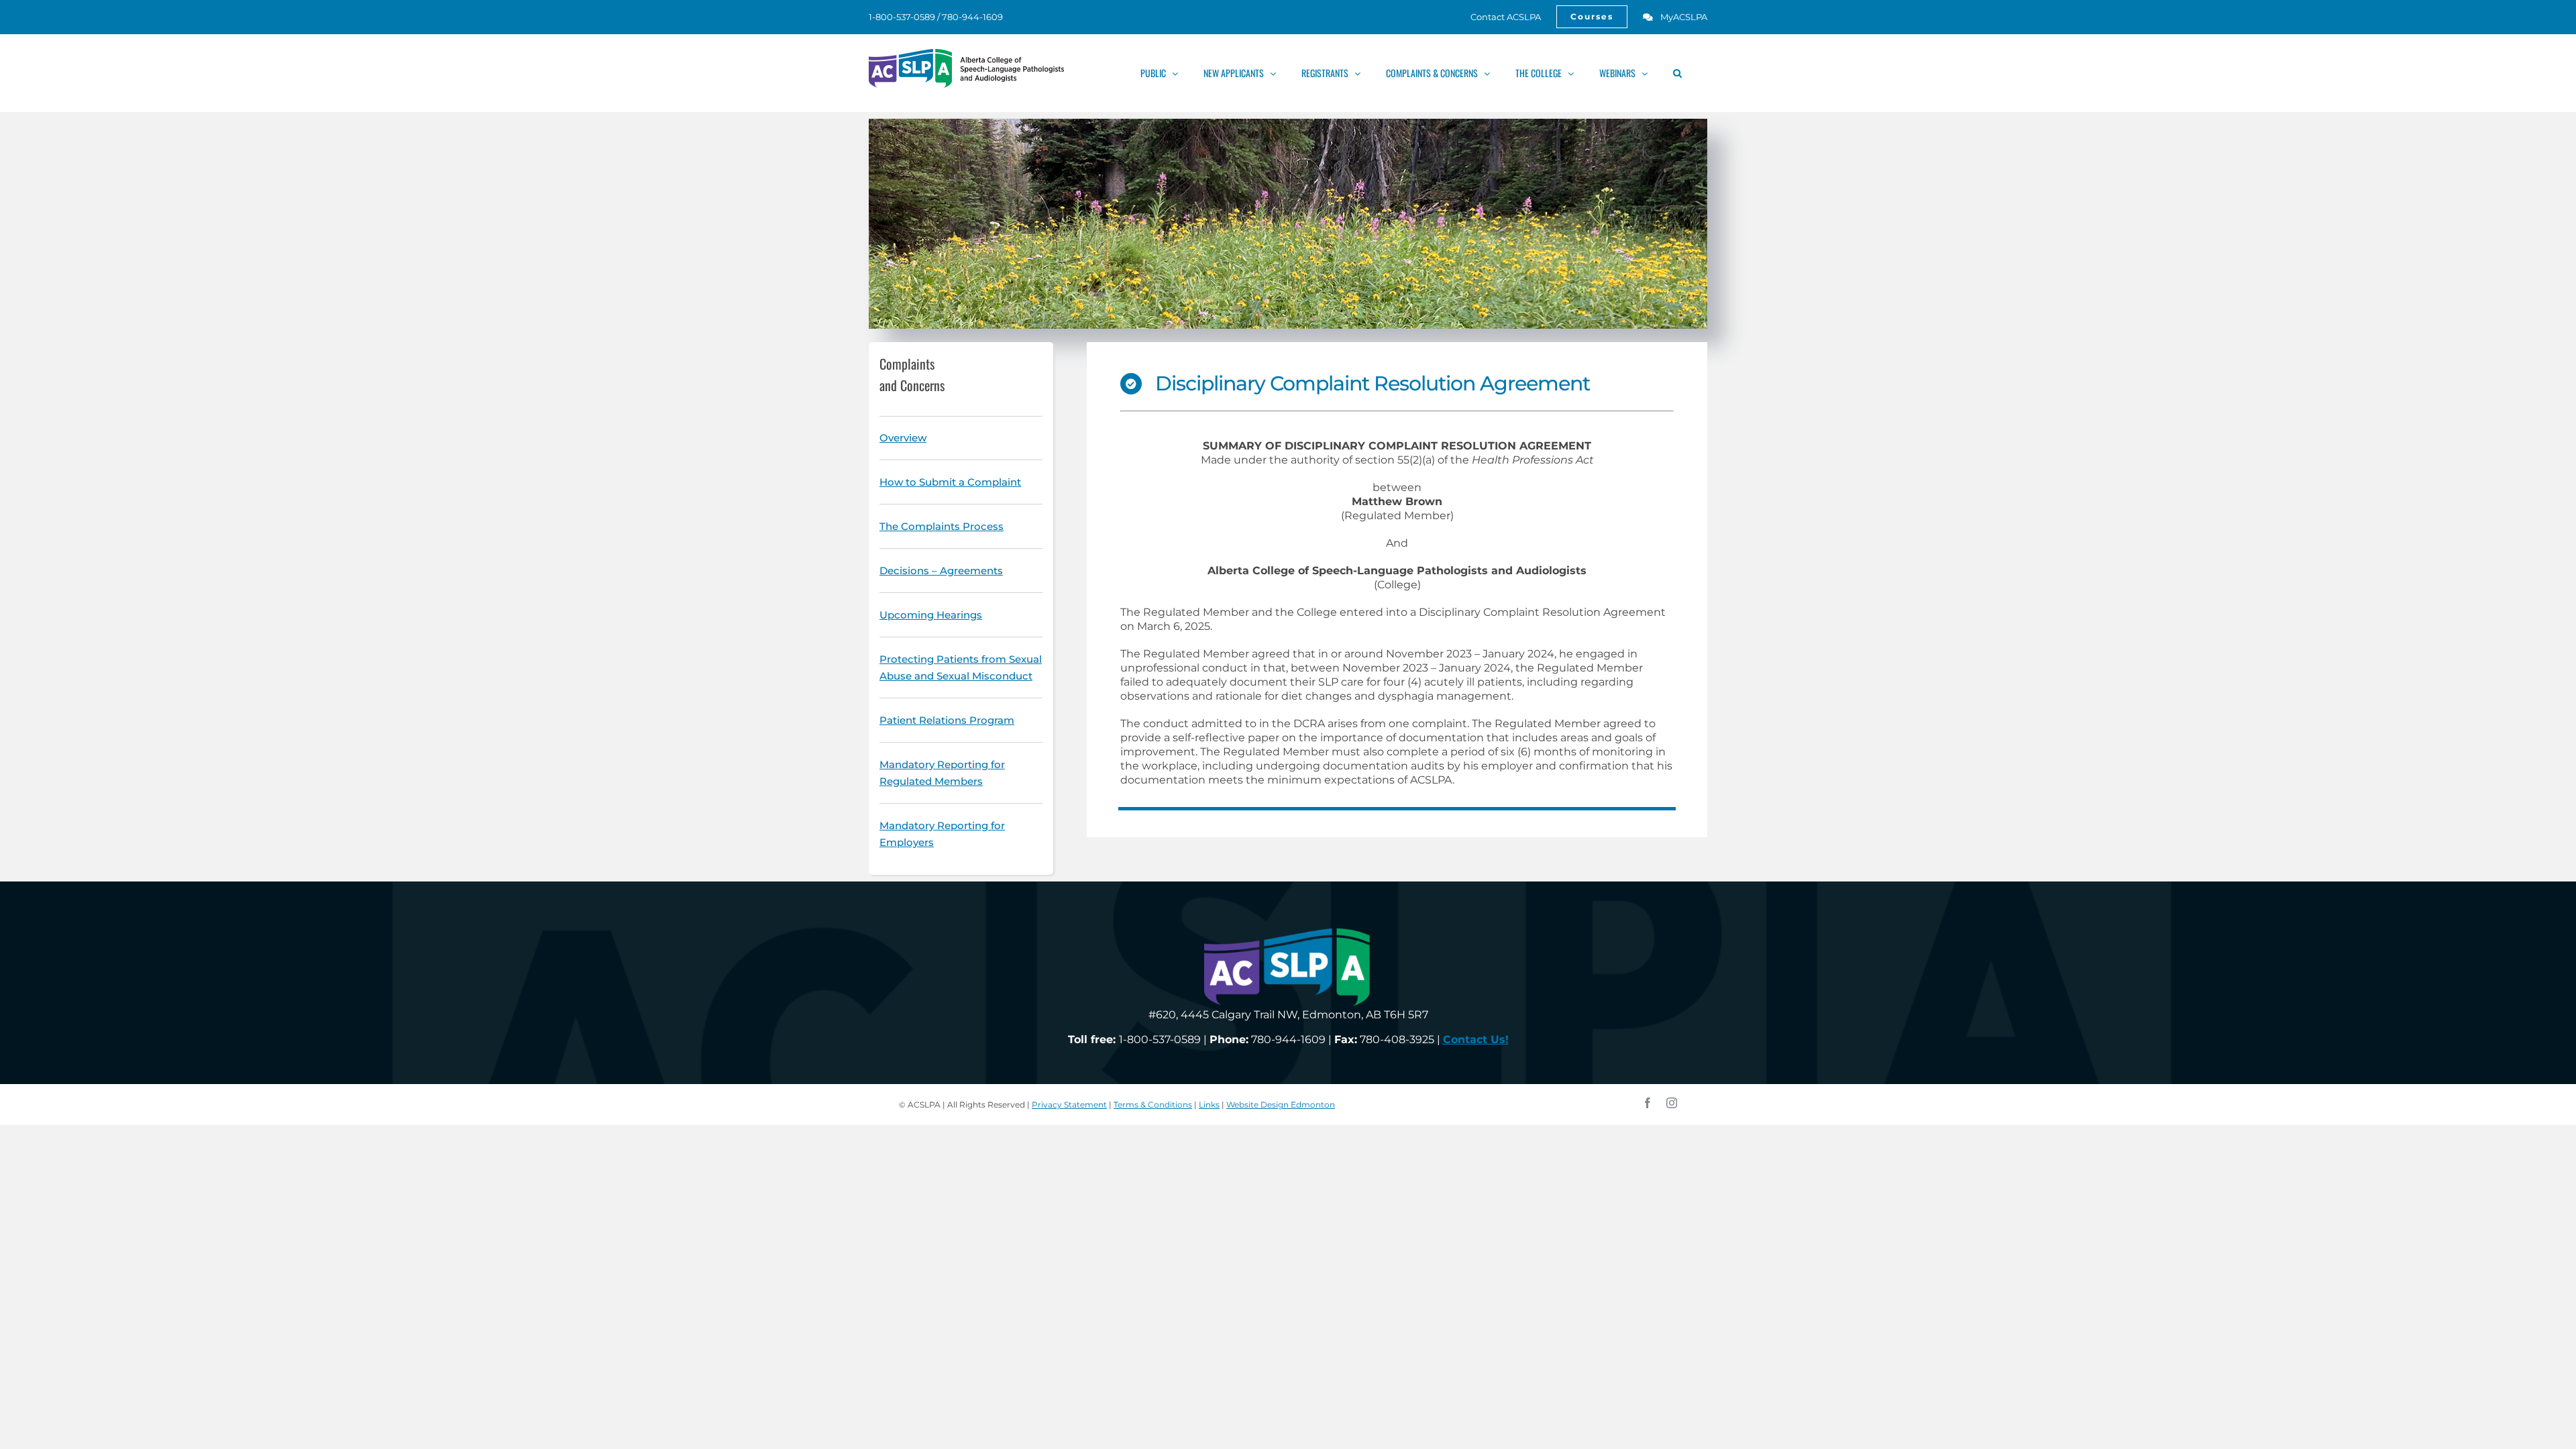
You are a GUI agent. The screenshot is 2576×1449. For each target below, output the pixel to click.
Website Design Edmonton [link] (1281, 1105)
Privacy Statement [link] (1069, 1105)
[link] (1498, 17)
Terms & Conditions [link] (1153, 1105)
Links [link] (1209, 1105)
